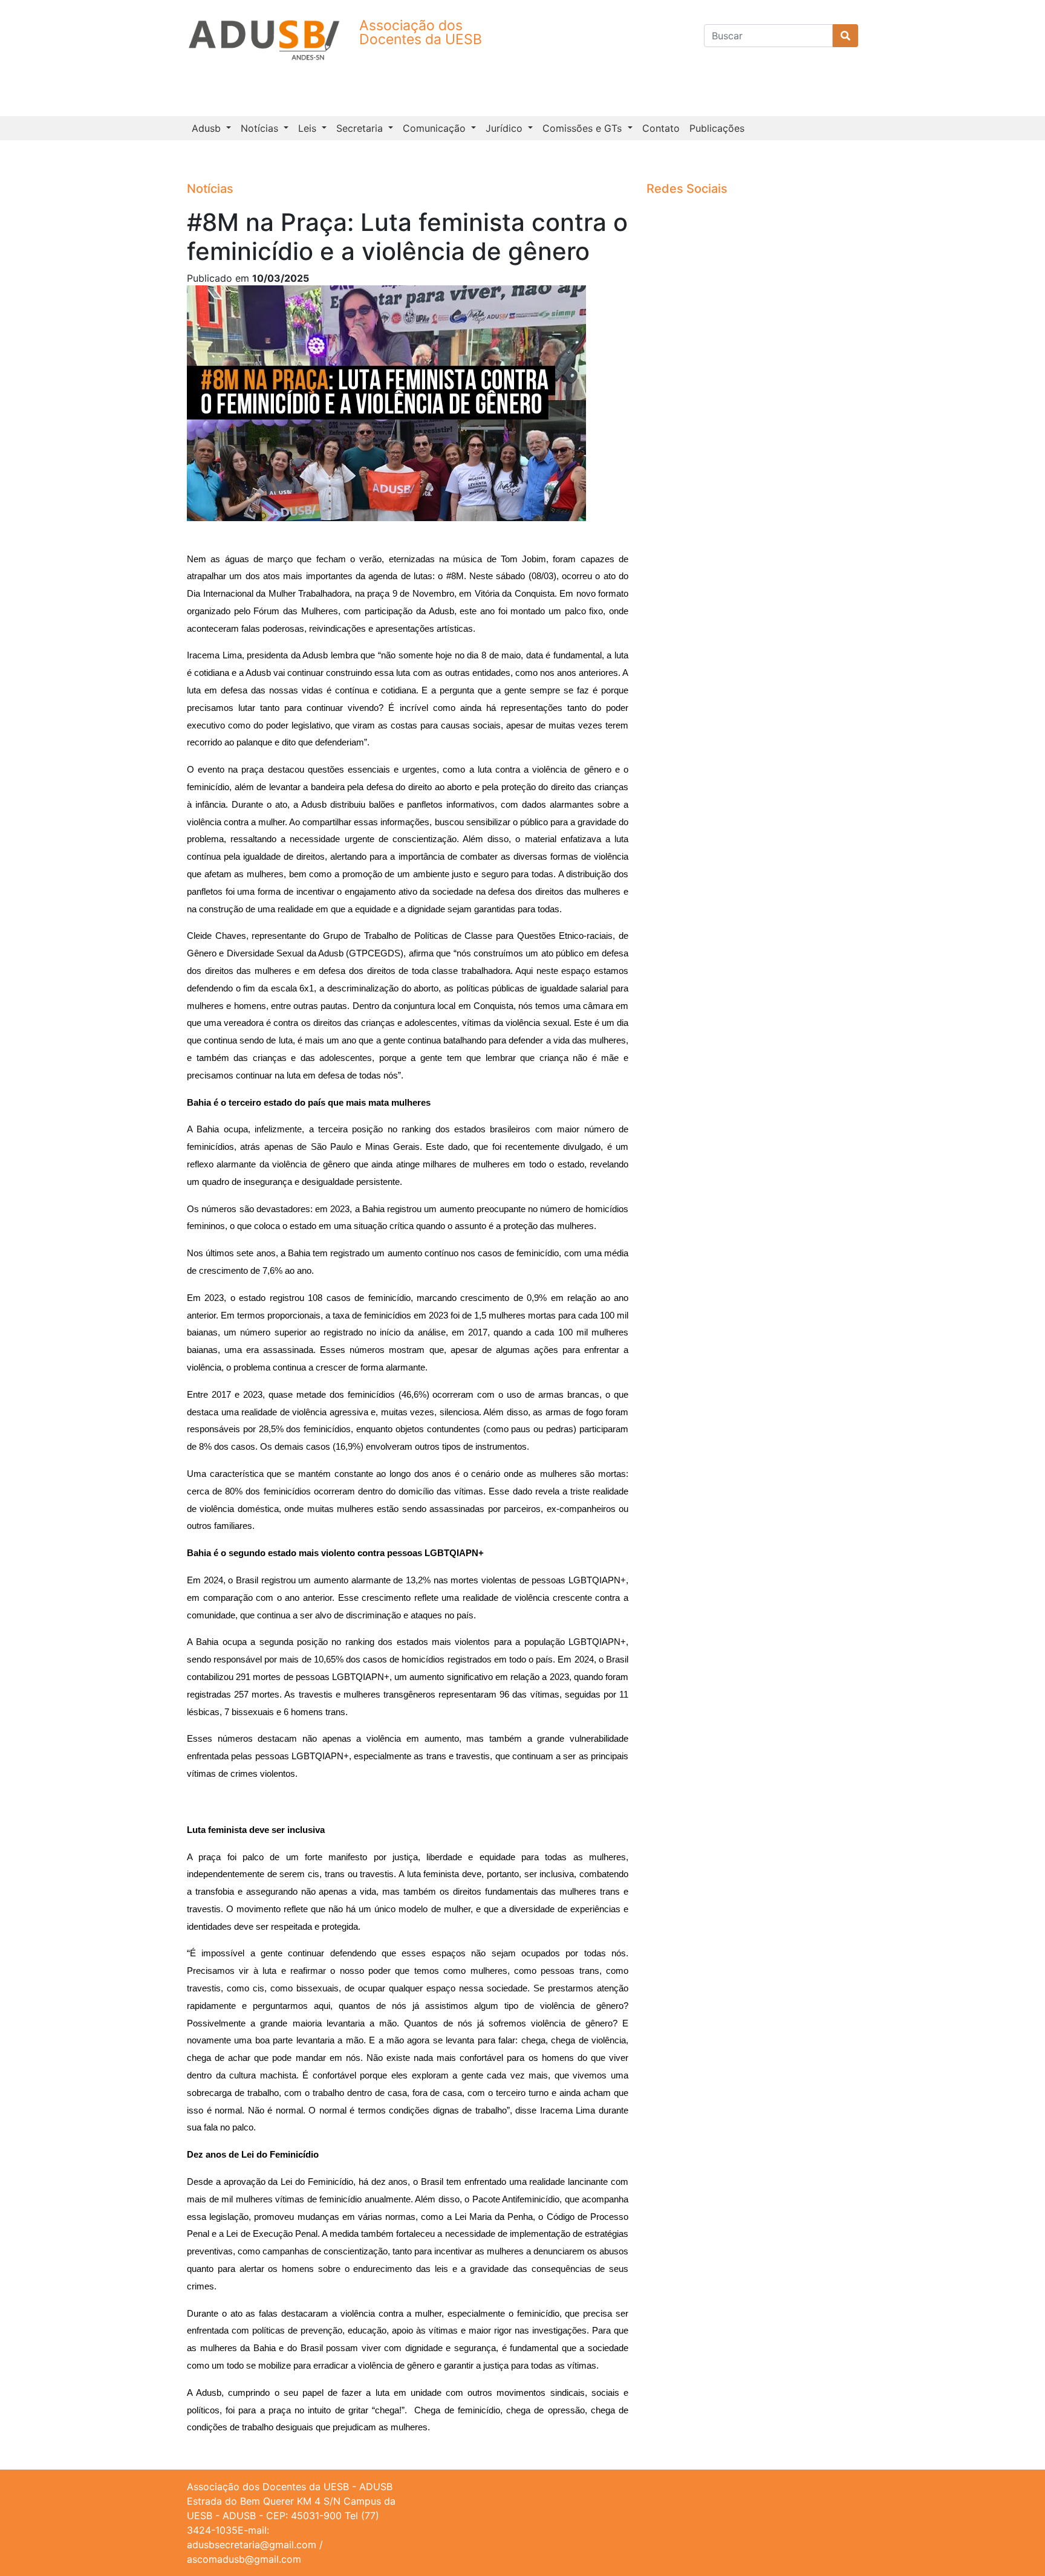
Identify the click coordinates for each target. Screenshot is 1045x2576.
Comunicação (436, 128)
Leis (309, 128)
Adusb (208, 128)
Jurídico (506, 128)
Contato (661, 128)
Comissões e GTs (584, 128)
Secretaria (361, 128)
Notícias (261, 128)
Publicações (717, 128)
